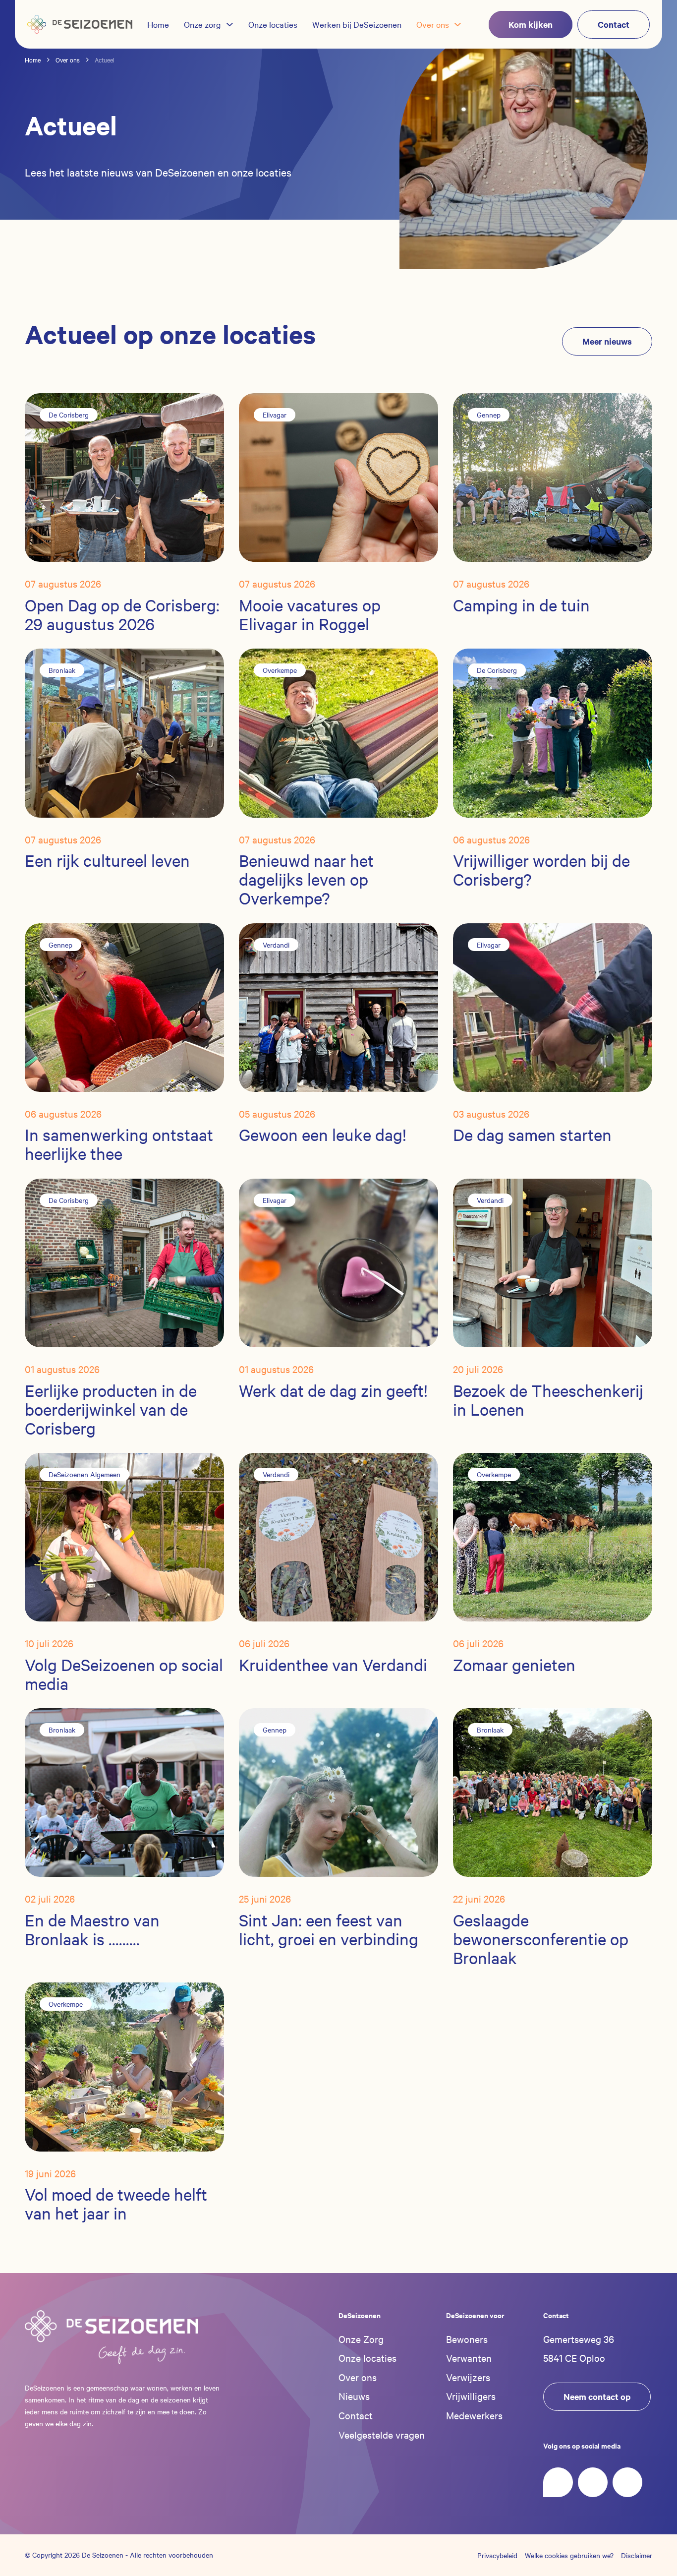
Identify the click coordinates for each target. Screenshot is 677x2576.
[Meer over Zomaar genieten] (553, 1536)
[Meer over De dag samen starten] (553, 1006)
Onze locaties (367, 2358)
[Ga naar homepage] (112, 2337)
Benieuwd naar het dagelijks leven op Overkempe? (306, 879)
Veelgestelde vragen (382, 2434)
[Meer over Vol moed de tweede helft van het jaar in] (124, 2066)
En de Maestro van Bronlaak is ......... (92, 1930)
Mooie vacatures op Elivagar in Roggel (310, 615)
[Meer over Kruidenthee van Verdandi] (338, 1536)
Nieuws (354, 2396)
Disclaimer (637, 2555)
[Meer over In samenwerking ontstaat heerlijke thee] (124, 1006)
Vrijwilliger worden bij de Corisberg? (541, 870)
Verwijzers (468, 2377)
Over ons (358, 2377)
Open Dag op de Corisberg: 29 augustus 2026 (122, 615)
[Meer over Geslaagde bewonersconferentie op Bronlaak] (553, 1792)
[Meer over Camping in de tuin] (553, 477)
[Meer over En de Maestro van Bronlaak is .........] (124, 1792)
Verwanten (469, 2358)
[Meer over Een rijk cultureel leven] (124, 732)
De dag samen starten (532, 1135)
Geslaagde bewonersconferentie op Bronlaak (541, 1939)
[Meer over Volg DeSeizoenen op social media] (124, 1536)
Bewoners (467, 2339)
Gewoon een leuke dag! (323, 1135)
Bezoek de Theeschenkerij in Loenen (548, 1400)
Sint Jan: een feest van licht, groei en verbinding (329, 1930)
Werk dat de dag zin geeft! (333, 1391)
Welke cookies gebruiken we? (569, 2555)
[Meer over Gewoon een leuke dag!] (338, 1006)
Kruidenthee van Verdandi (333, 1665)
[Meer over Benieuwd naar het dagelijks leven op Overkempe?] (338, 732)
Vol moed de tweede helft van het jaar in (116, 2204)
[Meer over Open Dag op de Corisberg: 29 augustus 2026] (124, 477)
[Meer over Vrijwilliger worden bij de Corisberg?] (553, 732)
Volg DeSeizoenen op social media (124, 1674)
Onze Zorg (361, 2339)
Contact (356, 2415)
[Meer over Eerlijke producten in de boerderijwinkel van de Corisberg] (124, 1261)
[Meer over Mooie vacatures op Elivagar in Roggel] (338, 477)
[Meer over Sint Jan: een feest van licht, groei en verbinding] (338, 1792)
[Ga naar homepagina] (80, 24)
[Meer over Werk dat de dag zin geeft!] (338, 1261)
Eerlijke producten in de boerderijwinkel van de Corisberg (111, 1409)
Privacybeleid (497, 2555)
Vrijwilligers (471, 2396)
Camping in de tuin (521, 605)
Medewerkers (474, 2415)
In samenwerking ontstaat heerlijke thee (119, 1144)
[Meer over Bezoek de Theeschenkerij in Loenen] (553, 1261)
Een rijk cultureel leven (107, 861)
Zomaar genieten (514, 1665)
